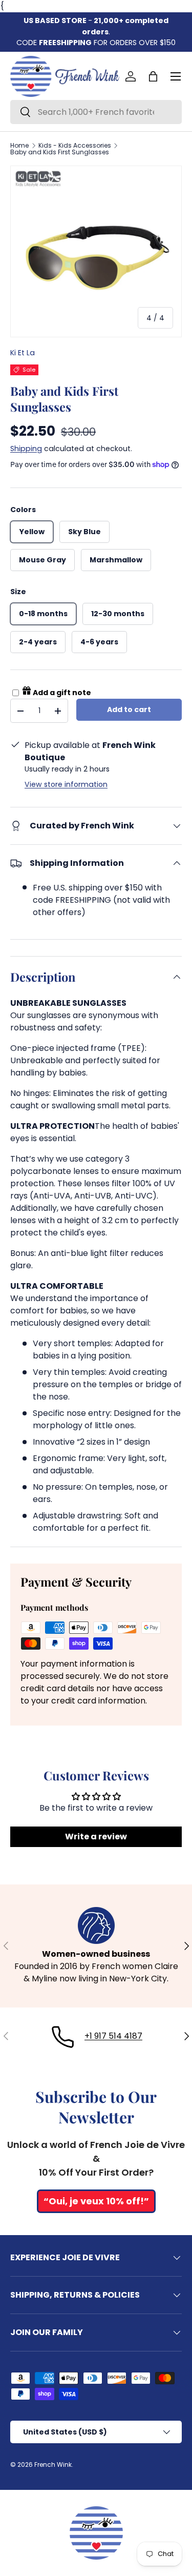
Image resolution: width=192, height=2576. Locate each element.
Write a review (96, 1837)
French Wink (53, 2465)
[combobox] (96, 112)
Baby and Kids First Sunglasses (60, 152)
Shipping (26, 449)
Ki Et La (23, 353)
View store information (66, 784)
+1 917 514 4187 (113, 2036)
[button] (153, 76)
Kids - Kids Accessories (75, 146)
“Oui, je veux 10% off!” (96, 2201)
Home (19, 146)
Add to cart (129, 709)
